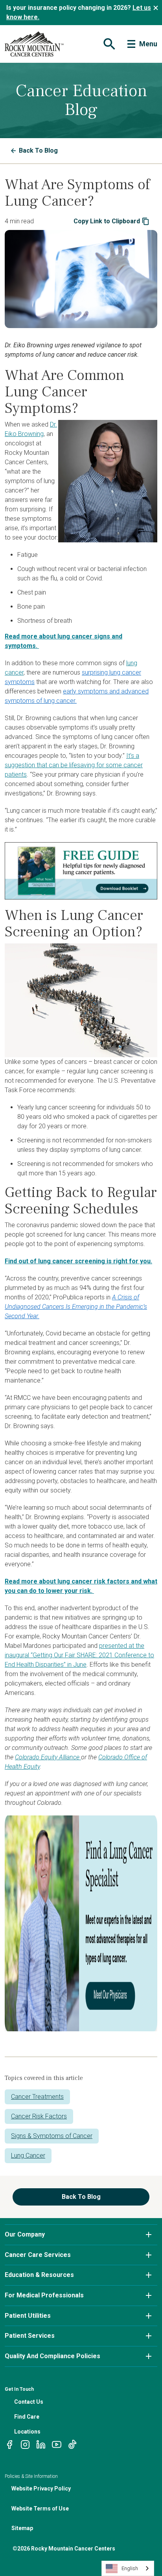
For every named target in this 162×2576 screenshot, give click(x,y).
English (130, 2568)
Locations (27, 2432)
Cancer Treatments (37, 2097)
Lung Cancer (28, 2155)
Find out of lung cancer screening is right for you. (78, 1261)
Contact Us (29, 2402)
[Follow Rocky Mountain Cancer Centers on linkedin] (41, 2444)
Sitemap (22, 2528)
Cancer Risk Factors (39, 2116)
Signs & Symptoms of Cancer (52, 2136)
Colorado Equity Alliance (48, 1757)
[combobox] (128, 2568)
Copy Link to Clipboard (107, 221)
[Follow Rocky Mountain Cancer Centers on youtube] (57, 2444)
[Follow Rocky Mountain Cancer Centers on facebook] (9, 2444)
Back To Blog (38, 151)
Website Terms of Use (40, 2508)
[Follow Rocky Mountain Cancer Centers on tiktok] (72, 2444)
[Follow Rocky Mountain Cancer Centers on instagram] (25, 2444)
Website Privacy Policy (41, 2488)
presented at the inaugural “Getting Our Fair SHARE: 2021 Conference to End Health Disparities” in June (79, 1655)
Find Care (27, 2417)
